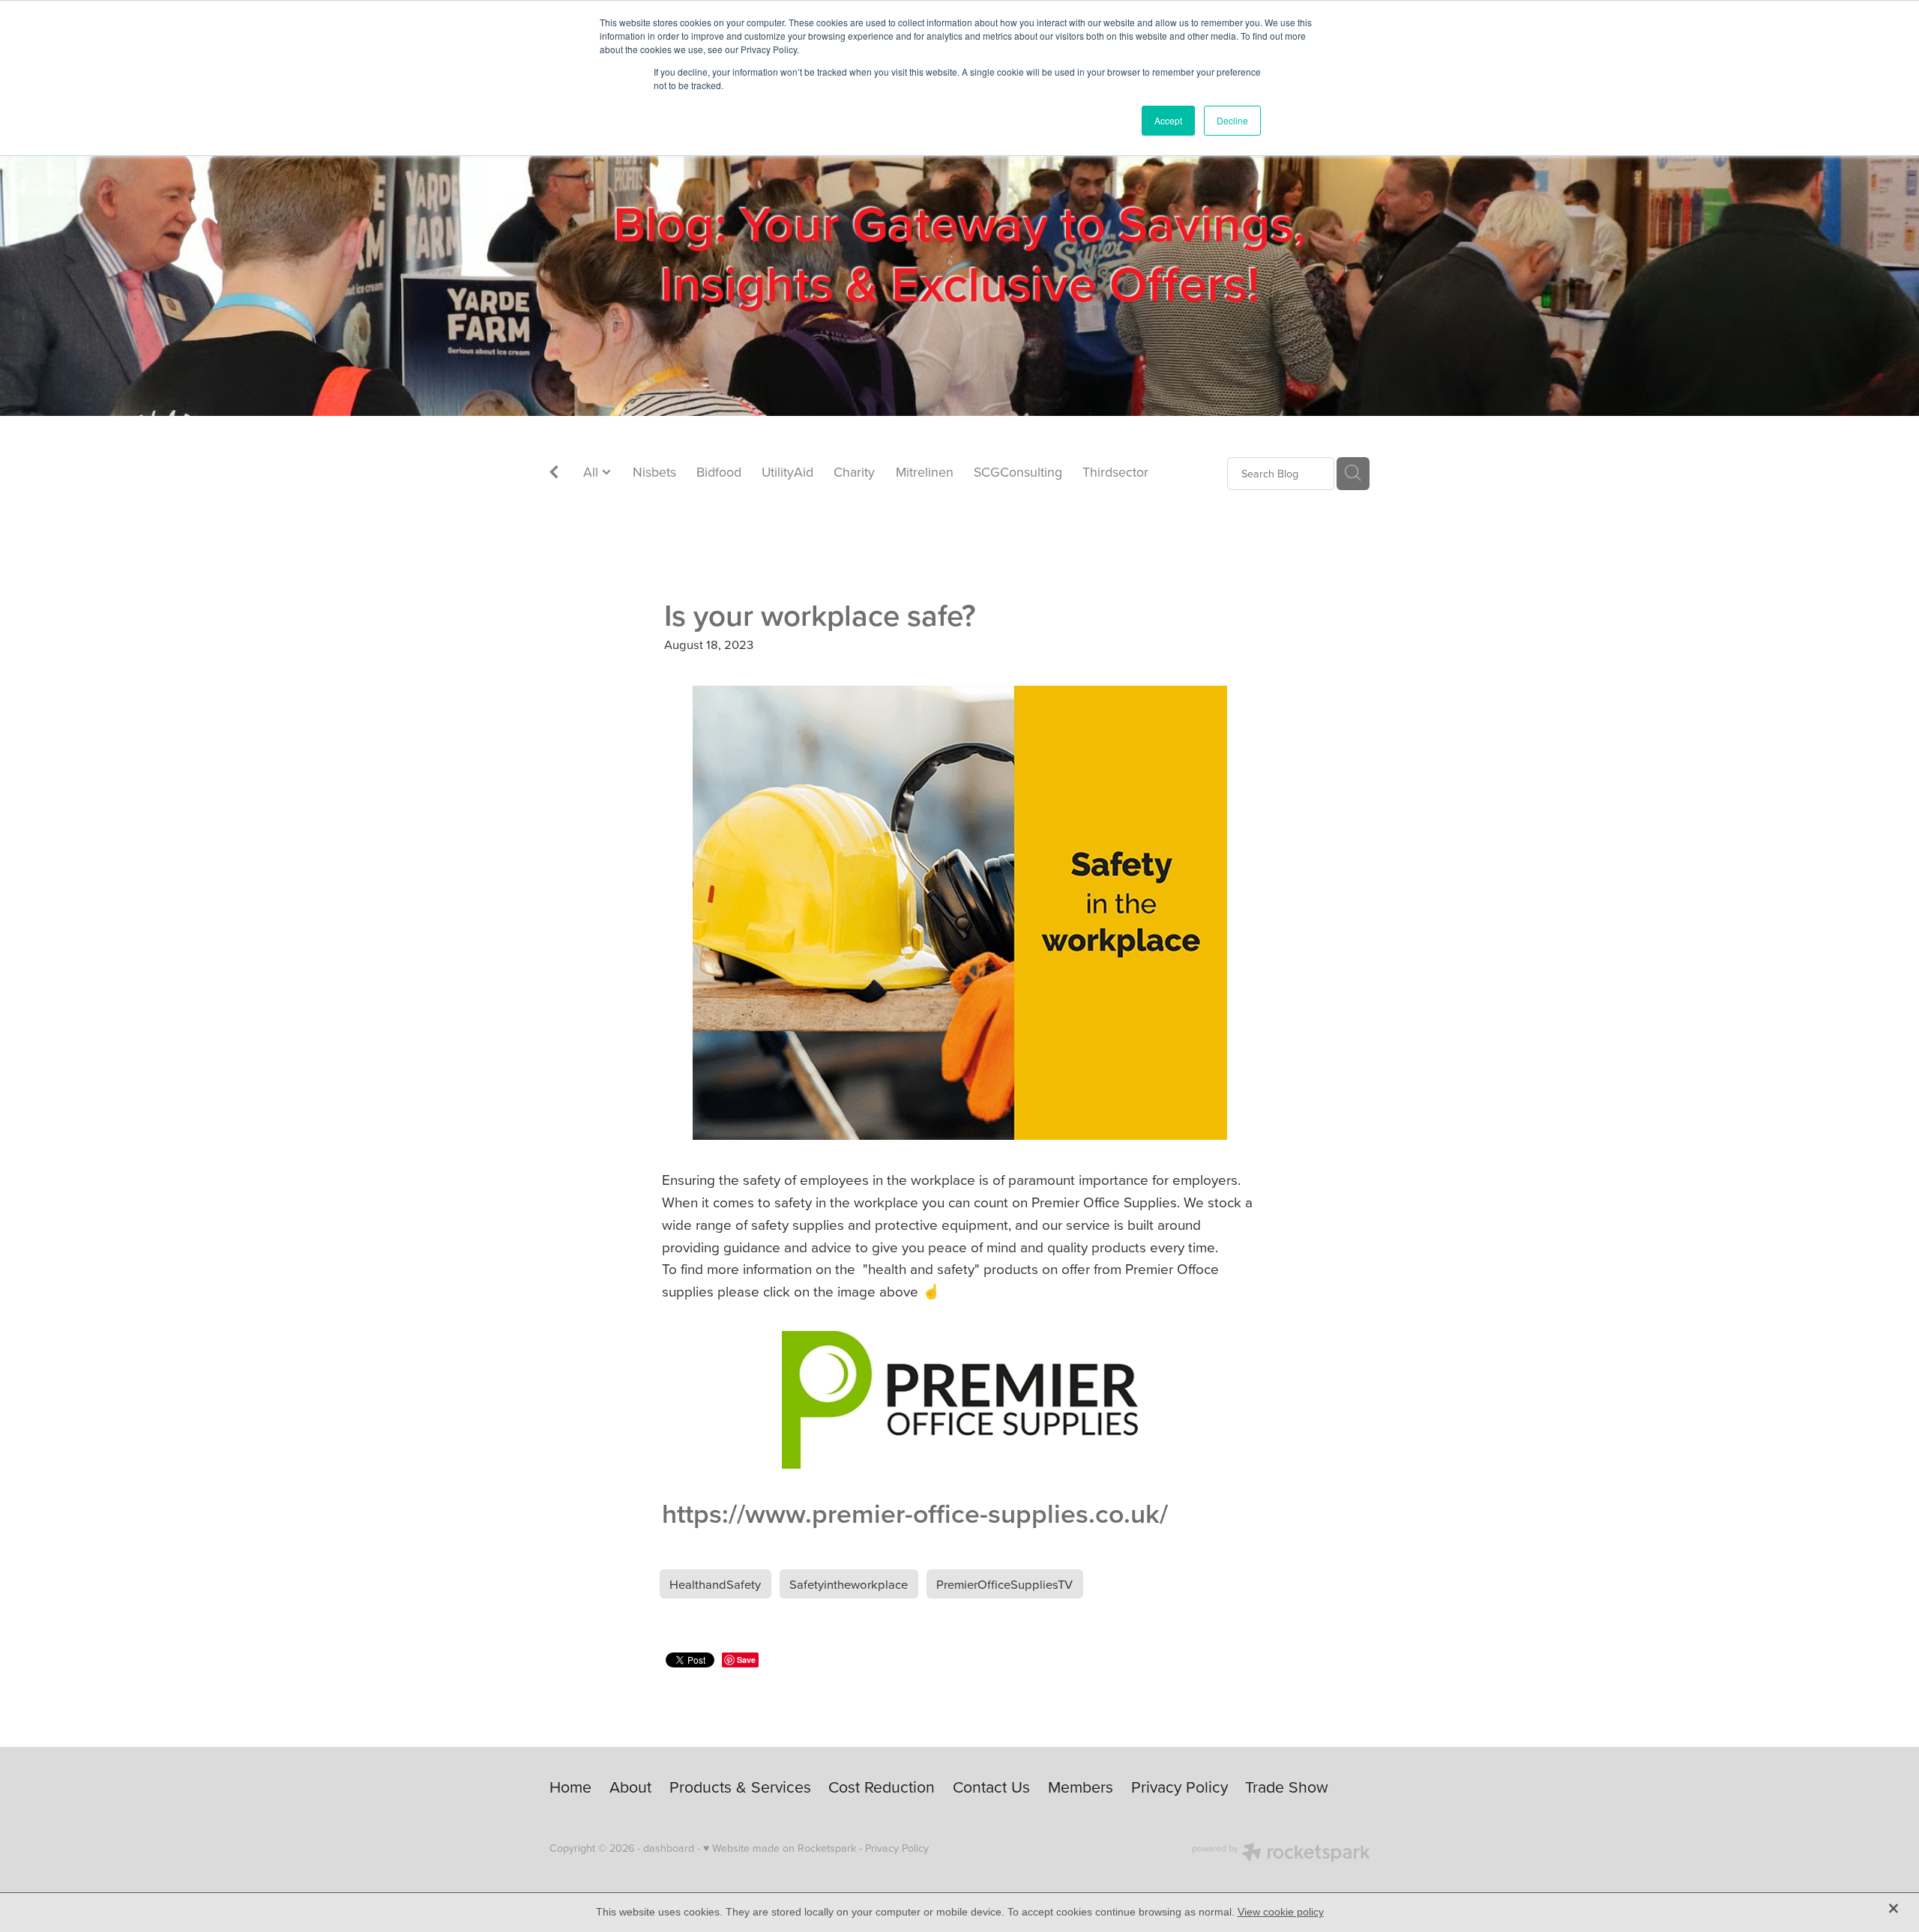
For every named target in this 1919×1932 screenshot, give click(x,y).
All (593, 472)
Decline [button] (1232, 120)
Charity (854, 472)
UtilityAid (787, 472)
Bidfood (719, 472)
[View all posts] (554, 474)
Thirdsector (1115, 472)
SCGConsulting (1018, 472)
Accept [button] (1168, 120)
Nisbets (654, 472)
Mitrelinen (925, 472)
